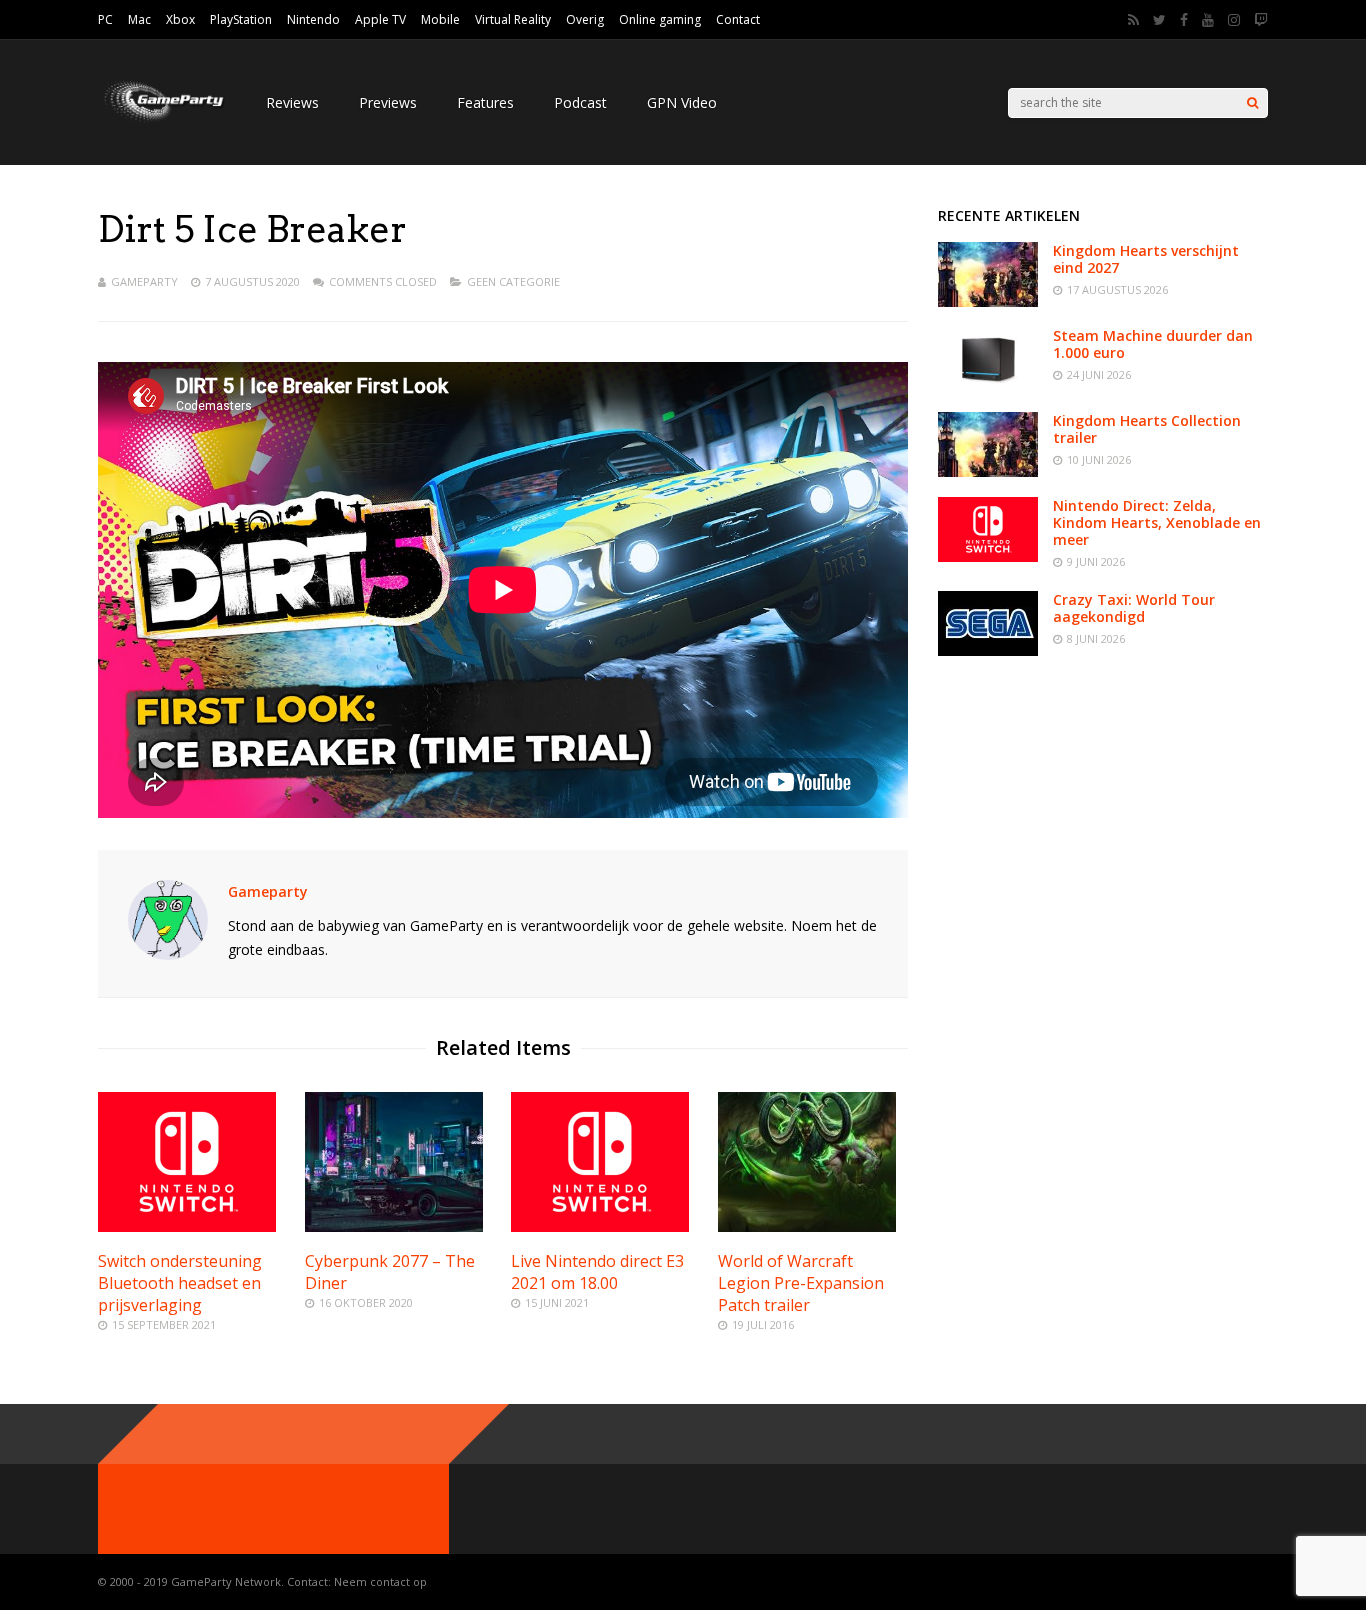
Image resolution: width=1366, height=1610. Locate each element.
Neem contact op (380, 1581)
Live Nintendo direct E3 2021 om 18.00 (597, 1272)
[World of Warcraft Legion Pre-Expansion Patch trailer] (807, 1226)
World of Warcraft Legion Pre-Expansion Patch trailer (801, 1283)
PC (105, 19)
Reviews (292, 102)
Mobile (440, 19)
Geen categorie (513, 281)
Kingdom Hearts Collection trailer (1147, 429)
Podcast (580, 102)
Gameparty (144, 281)
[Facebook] (1184, 20)
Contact (738, 19)
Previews (388, 102)
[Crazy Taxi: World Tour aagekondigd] (988, 650)
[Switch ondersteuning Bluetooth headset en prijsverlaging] (187, 1226)
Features (485, 102)
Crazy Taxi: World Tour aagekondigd (1134, 608)
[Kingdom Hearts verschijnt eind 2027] (988, 301)
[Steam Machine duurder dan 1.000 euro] (988, 386)
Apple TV (380, 19)
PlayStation (241, 19)
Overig (585, 19)
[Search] (1252, 103)
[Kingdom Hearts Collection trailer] (988, 471)
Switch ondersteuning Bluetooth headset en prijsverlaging (180, 1283)
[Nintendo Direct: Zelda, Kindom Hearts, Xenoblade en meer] (988, 556)
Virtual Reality (513, 19)
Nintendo (313, 19)
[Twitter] (1159, 20)
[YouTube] (1208, 20)
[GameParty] (162, 120)
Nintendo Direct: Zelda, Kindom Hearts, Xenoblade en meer (1157, 522)
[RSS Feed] (1133, 20)
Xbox (180, 19)
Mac (139, 19)
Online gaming (660, 19)
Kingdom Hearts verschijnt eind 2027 (1146, 259)
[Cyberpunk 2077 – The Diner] (394, 1226)
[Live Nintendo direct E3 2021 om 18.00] (600, 1226)
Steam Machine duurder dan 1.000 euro (1153, 344)
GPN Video (682, 102)
